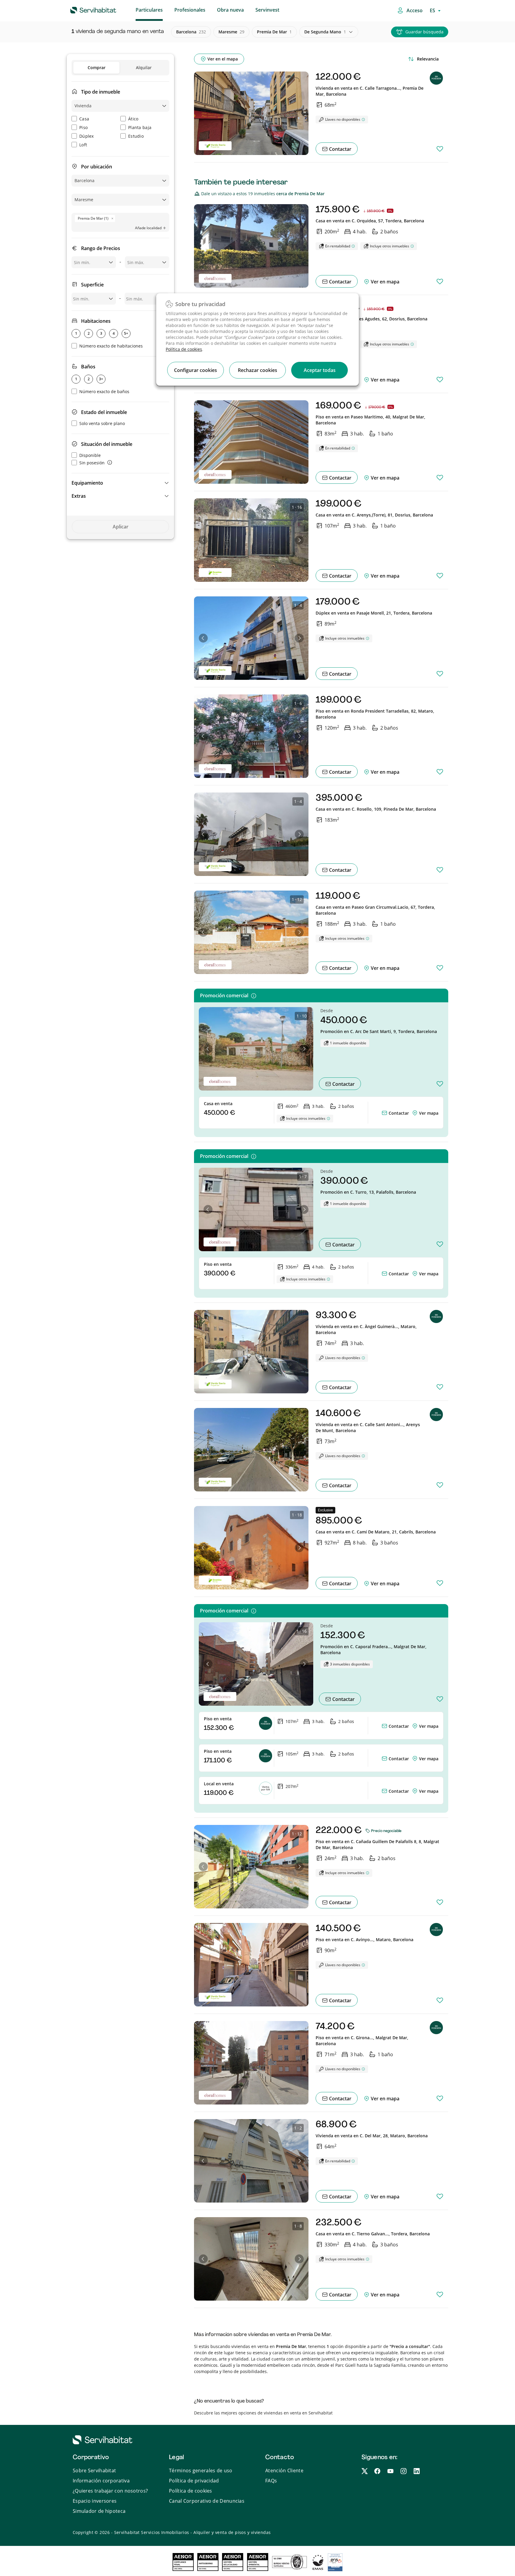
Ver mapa (429, 1113)
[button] (120, 483)
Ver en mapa (384, 282)
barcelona (191, 32)
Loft (83, 145)
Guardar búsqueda (424, 32)
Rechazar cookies (257, 370)
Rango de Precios (101, 248)
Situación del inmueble (107, 444)
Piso (83, 127)
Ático (133, 119)
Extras (79, 496)
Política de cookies (184, 349)
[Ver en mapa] (415, 1113)
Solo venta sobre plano (102, 423)
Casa (84, 119)
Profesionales (190, 10)
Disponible (90, 455)
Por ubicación (97, 167)
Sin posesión (92, 463)
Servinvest (267, 10)
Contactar (340, 149)
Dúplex (87, 136)
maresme (231, 32)
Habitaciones (96, 321)
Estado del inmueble (104, 412)
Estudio (136, 136)
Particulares (149, 10)
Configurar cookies (196, 370)
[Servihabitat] (84, 9)
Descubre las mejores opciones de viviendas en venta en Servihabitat (263, 2413)
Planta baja (140, 127)
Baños (88, 367)
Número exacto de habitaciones (111, 346)
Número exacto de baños (104, 391)
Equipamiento (87, 483)
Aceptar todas (320, 370)
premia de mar (274, 32)
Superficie (92, 285)
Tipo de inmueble (101, 92)
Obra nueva (230, 10)
